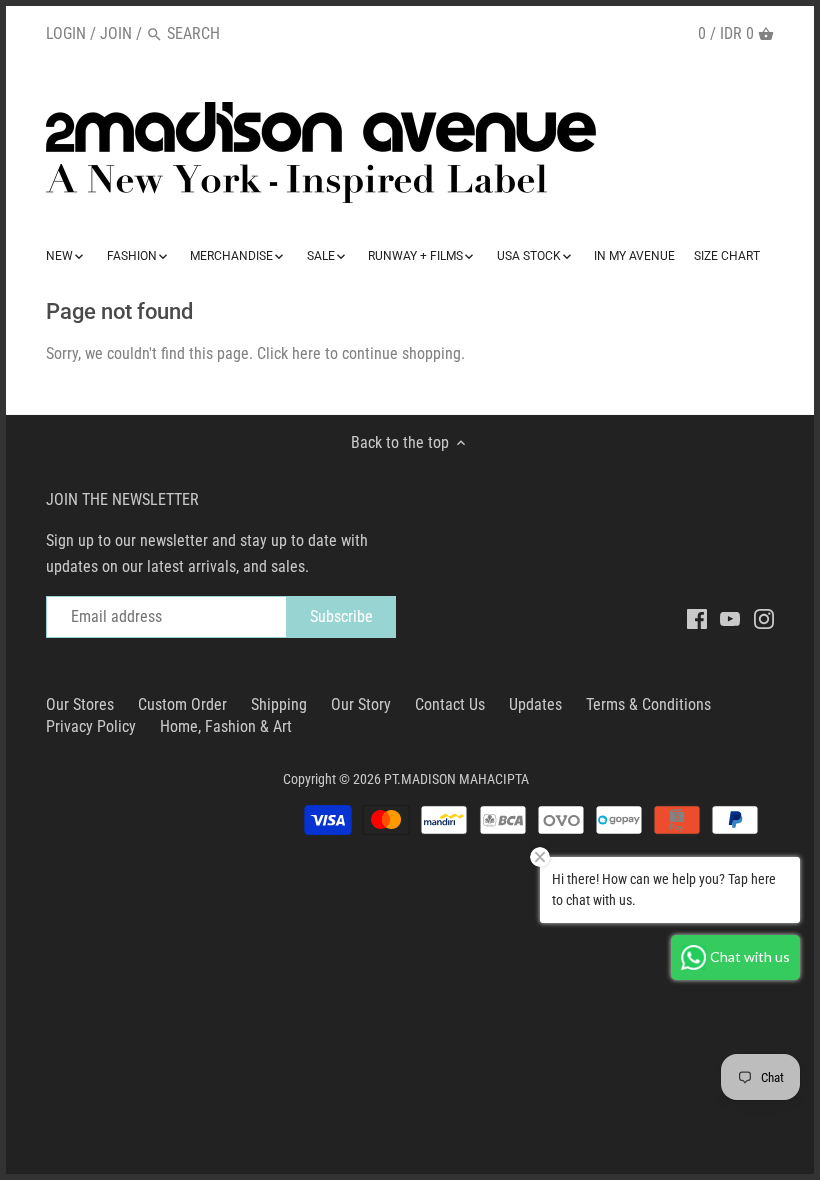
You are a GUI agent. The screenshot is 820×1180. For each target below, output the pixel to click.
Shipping (279, 704)
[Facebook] (697, 618)
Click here (289, 353)
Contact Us (450, 704)
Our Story (361, 704)
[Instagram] (764, 618)
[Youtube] (730, 618)
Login (66, 33)
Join (116, 33)
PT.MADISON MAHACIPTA (456, 779)
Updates (535, 704)
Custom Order (182, 704)
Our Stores (80, 704)
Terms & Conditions (648, 704)
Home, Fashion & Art (226, 726)
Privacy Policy (91, 726)
